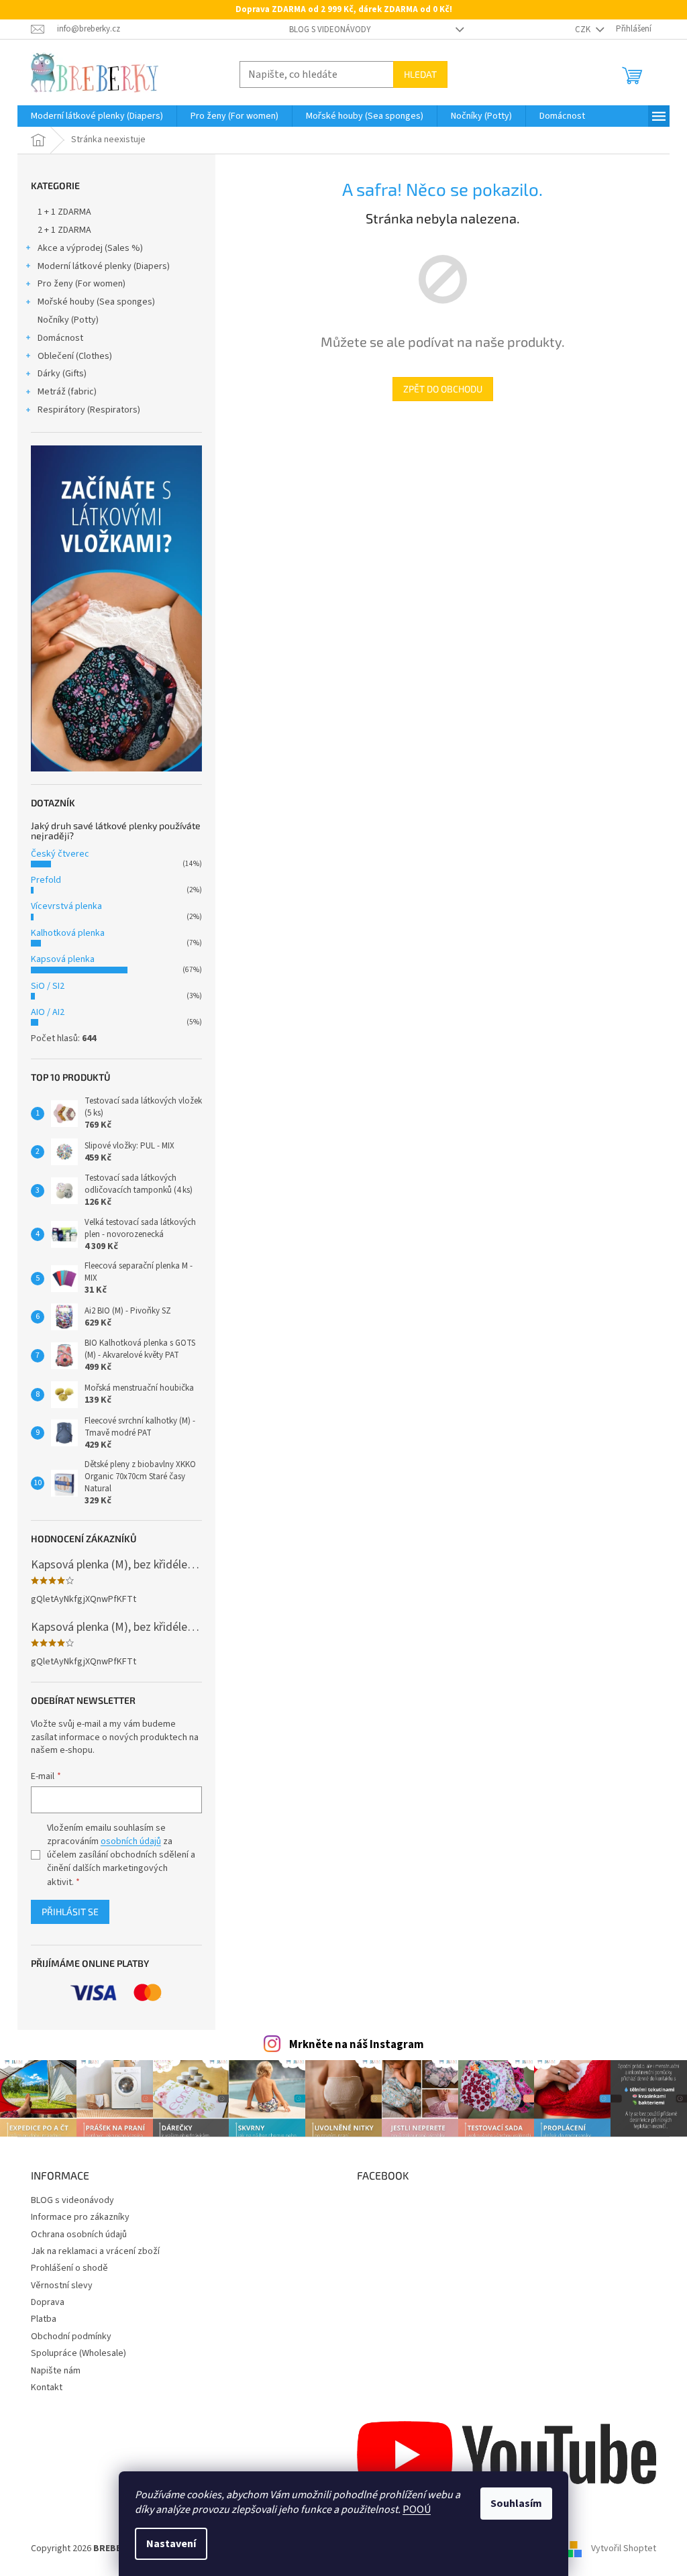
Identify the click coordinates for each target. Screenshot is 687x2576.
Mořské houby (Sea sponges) (96, 302)
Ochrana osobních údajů (79, 2235)
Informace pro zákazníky (80, 2217)
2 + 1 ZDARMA (64, 230)
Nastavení (171, 2544)
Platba (44, 2319)
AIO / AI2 (48, 1012)
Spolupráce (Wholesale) (78, 2353)
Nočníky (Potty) (68, 320)
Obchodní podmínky (71, 2337)
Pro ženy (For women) (82, 284)
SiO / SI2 (48, 986)
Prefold (46, 880)
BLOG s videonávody (330, 30)
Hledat (420, 74)
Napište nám (56, 2371)
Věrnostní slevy (62, 2286)
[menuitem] (97, 116)
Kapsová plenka (63, 959)
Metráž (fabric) (67, 392)
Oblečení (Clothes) (75, 356)
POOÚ (417, 2510)
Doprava (48, 2302)
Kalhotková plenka (68, 933)
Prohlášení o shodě (69, 2268)
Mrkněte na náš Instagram (357, 2045)
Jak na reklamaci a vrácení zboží (95, 2251)
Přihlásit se (70, 1912)
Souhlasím (516, 2504)
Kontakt (47, 2387)
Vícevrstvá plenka (66, 906)
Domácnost (60, 338)
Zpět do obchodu (443, 389)
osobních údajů (131, 1841)
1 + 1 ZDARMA (64, 212)
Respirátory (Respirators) (89, 410)
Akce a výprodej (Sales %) (90, 248)
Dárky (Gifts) (62, 374)
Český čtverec (60, 854)
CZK (584, 30)
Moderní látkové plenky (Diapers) (104, 266)
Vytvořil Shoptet (624, 2548)
